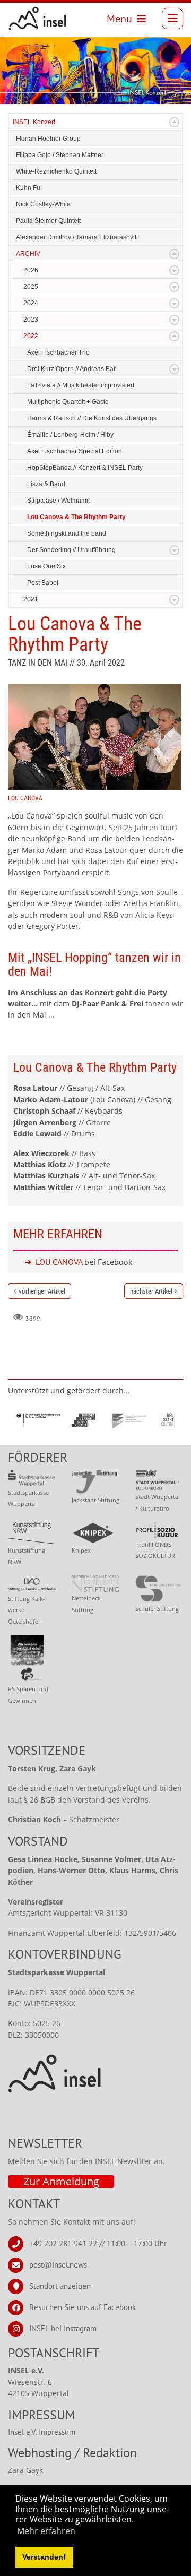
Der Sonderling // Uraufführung (71, 550)
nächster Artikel (151, 1291)
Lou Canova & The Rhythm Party (76, 517)
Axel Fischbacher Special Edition (75, 451)
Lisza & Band (46, 484)
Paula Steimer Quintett (48, 221)
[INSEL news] (38, 19)
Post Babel (43, 583)
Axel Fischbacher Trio (58, 352)
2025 (31, 287)
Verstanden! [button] (44, 2557)
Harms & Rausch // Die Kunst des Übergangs (92, 418)
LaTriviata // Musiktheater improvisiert (81, 385)
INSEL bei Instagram (63, 2328)
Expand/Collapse (174, 122)
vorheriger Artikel (42, 1291)
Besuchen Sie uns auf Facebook (83, 2307)
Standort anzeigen (60, 2285)
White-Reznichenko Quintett (56, 171)
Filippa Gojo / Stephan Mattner (60, 155)
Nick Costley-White (43, 204)
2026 (31, 270)
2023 (31, 320)
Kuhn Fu (28, 188)
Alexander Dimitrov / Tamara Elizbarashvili (77, 237)
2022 (31, 336)
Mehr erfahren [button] (46, 2531)
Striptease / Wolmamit (58, 501)
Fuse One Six (46, 566)
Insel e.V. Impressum (42, 2432)
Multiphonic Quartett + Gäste (68, 402)
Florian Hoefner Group (48, 139)
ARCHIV (28, 254)
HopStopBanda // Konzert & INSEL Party (85, 468)
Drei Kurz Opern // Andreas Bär (71, 369)
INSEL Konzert (34, 122)
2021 (31, 599)
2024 (31, 303)
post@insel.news (58, 2264)
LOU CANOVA (59, 1262)
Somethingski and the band (67, 533)
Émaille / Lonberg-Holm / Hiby (70, 435)
